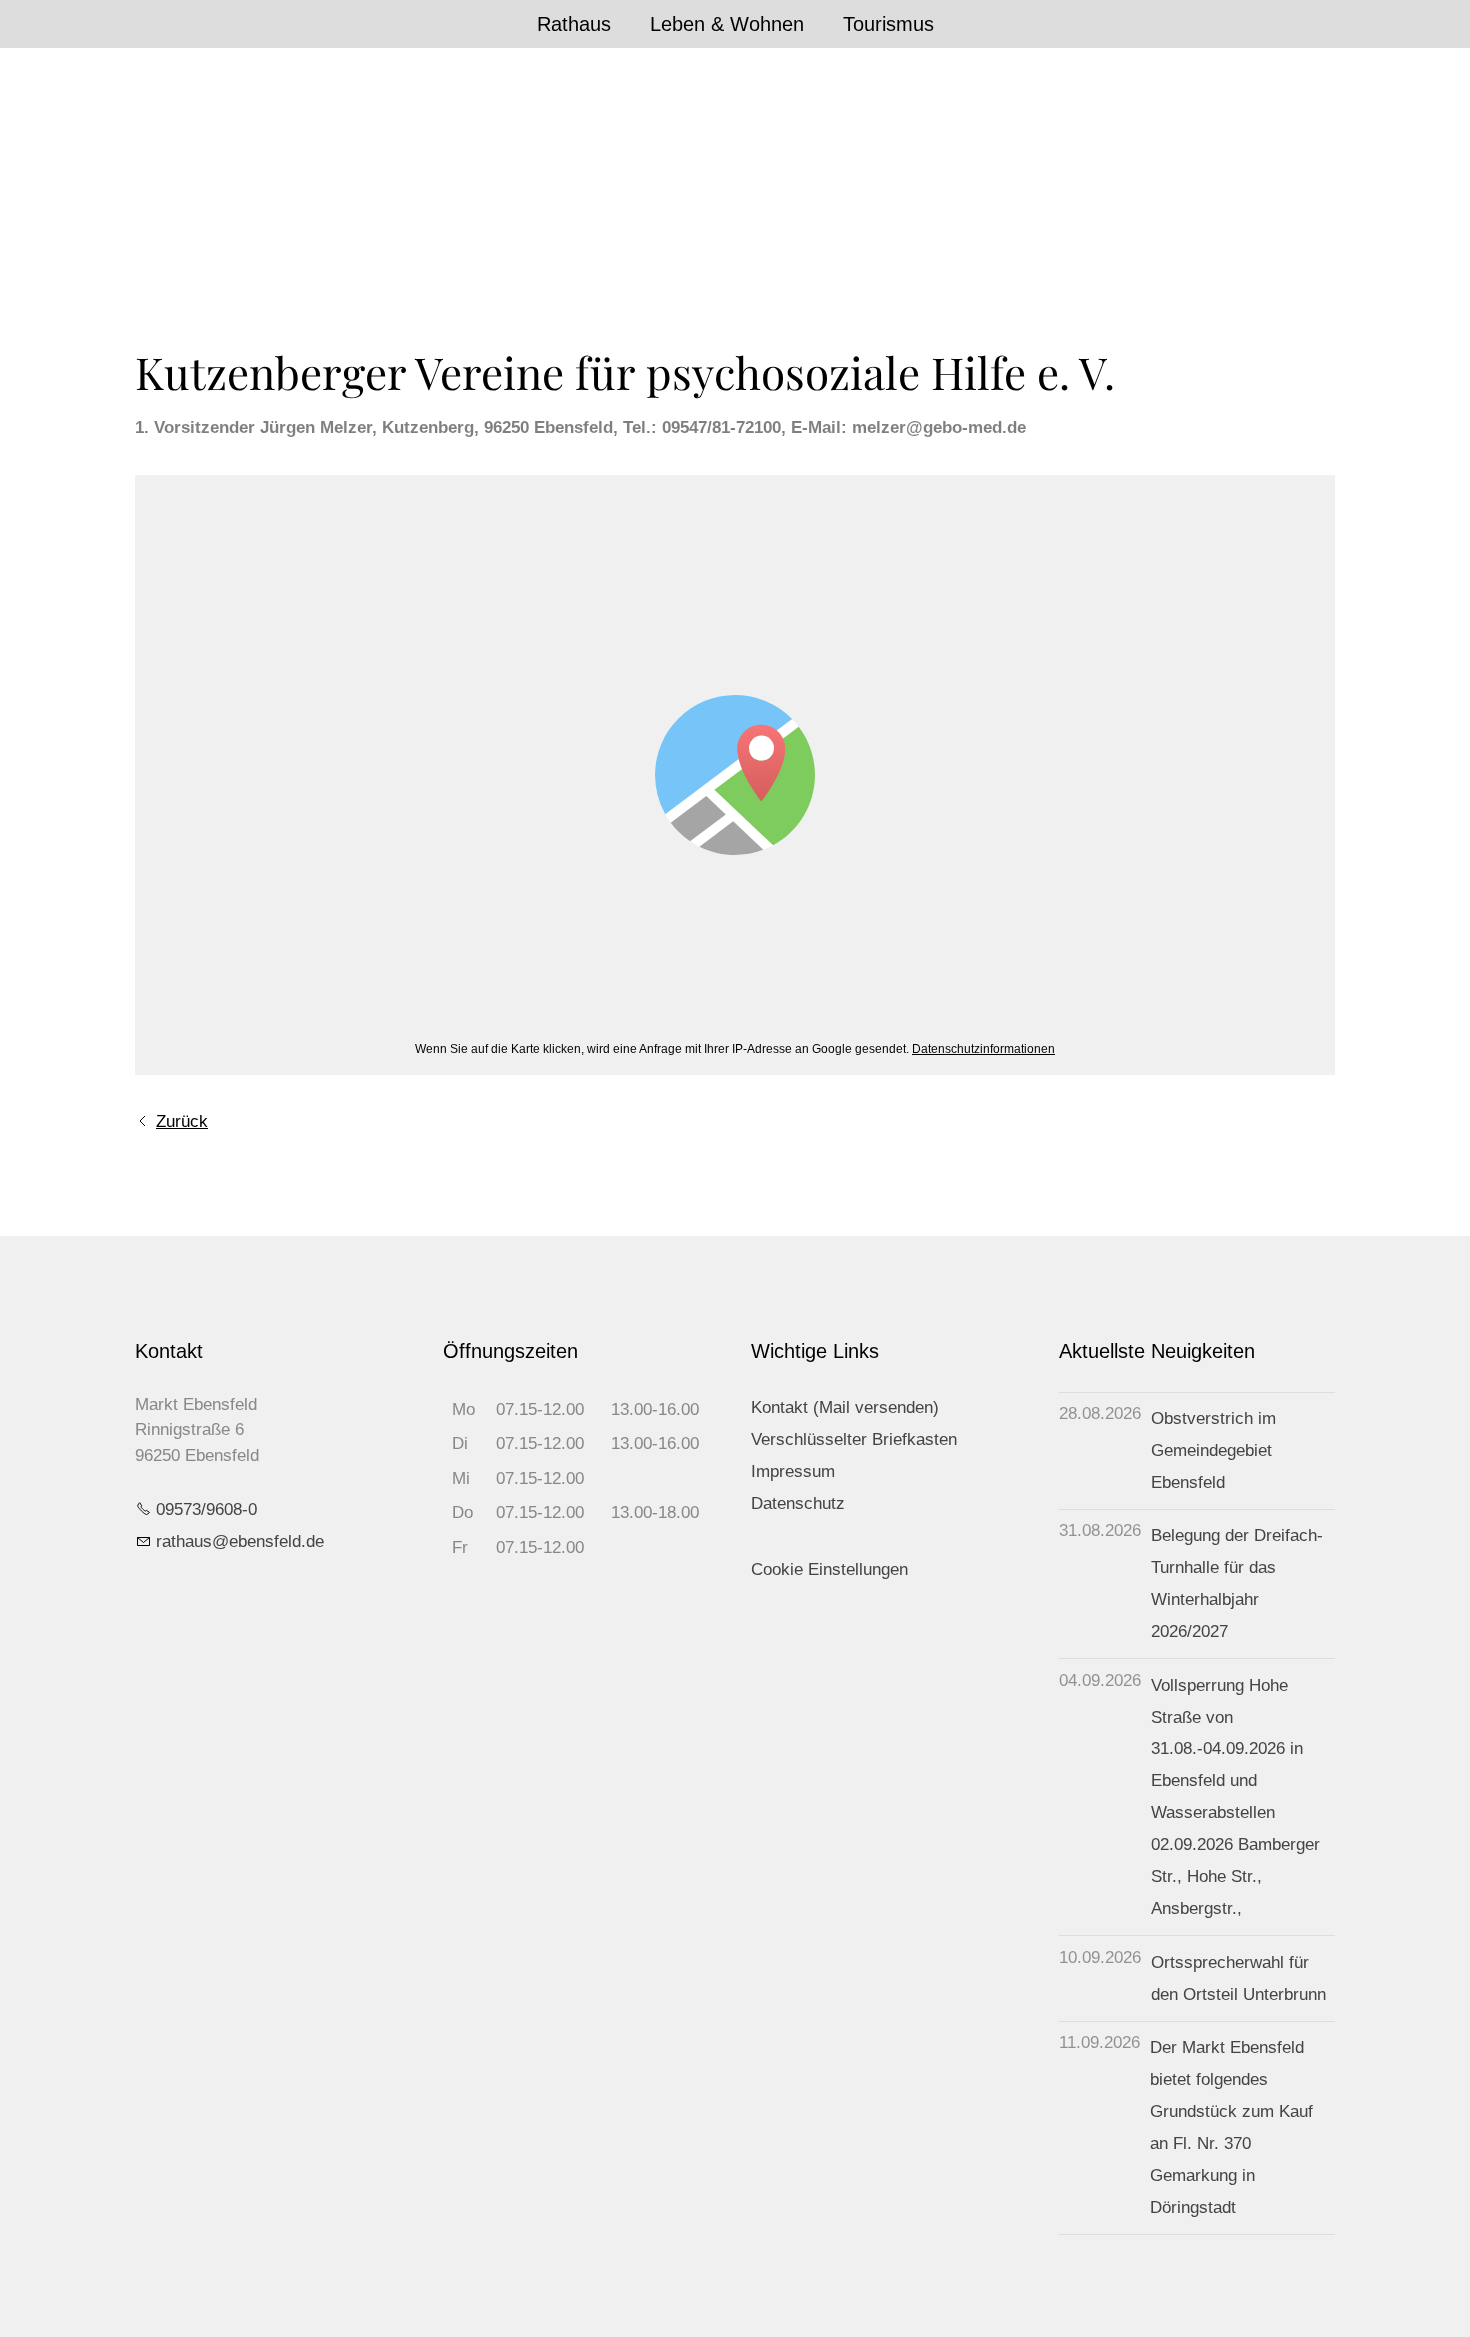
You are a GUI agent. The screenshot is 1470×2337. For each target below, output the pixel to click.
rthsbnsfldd (235, 1541)
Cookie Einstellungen (829, 1569)
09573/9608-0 (206, 1509)
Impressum (793, 1471)
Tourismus (888, 24)
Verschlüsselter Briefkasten (854, 1439)
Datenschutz (798, 1503)
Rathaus (574, 24)
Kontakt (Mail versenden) (845, 1407)
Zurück (182, 1121)
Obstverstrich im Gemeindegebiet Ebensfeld (1213, 1450)
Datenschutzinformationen (983, 1049)
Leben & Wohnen (727, 24)
